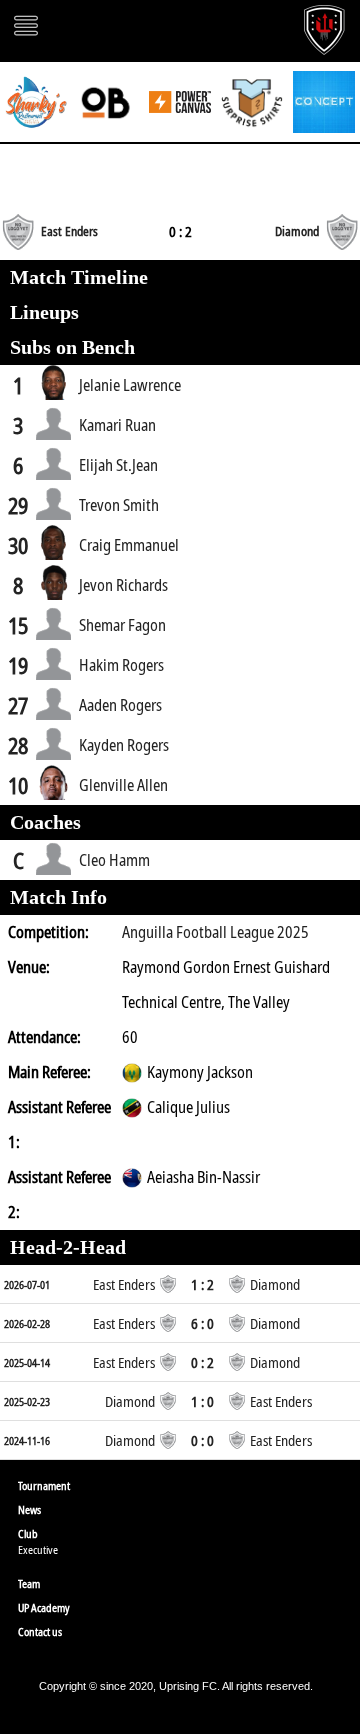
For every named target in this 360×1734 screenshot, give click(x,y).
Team (29, 1583)
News (29, 1509)
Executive (38, 1549)
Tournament (44, 1485)
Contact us (40, 1631)
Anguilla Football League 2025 (215, 932)
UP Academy (44, 1607)
